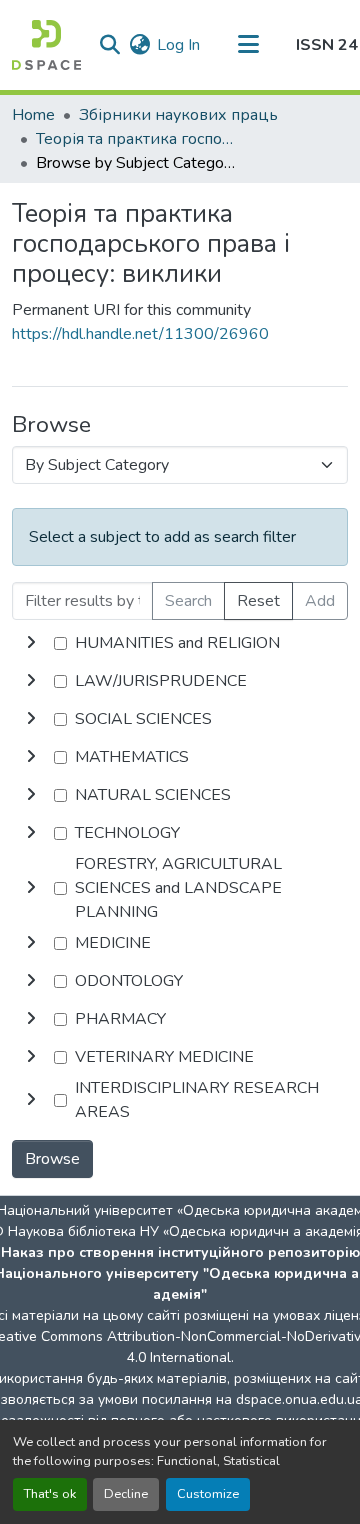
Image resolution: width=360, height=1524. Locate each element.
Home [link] (33, 115)
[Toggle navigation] (248, 45)
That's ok (50, 1494)
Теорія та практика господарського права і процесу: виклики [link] (136, 139)
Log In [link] (178, 45)
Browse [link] (52, 1159)
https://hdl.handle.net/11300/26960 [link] (140, 334)
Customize (208, 1494)
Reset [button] (258, 601)
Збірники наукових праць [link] (178, 115)
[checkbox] (60, 643)
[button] (46, 45)
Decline (126, 1494)
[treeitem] (180, 681)
